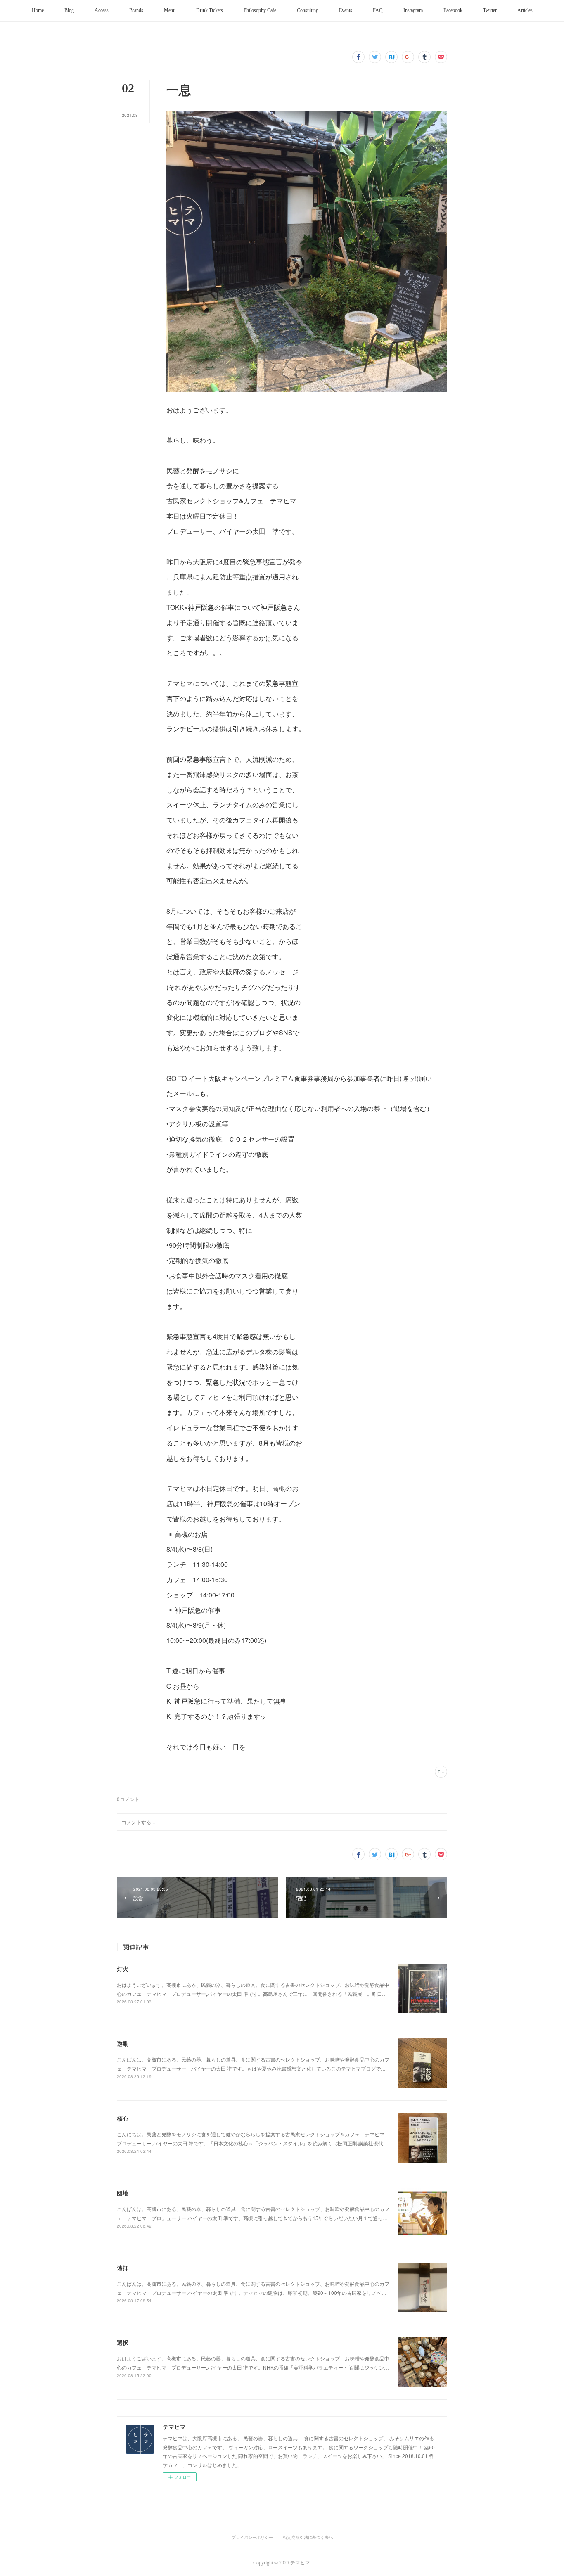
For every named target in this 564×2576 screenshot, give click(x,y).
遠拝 (123, 2268)
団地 (123, 2193)
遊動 (123, 2043)
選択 (123, 2342)
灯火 (123, 1969)
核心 (123, 2118)
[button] (38, 11)
